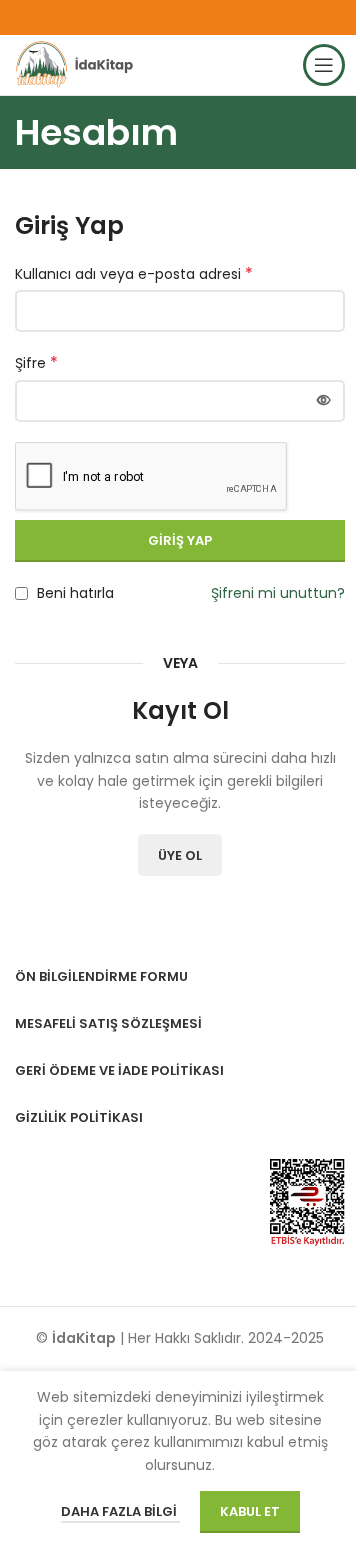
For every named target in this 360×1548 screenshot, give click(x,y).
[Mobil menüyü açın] (324, 65)
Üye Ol (180, 855)
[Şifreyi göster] (324, 401)
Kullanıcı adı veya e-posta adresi (134, 274)
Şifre (36, 363)
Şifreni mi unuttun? (278, 593)
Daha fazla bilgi (120, 1511)
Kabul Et (250, 1511)
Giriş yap (180, 540)
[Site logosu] (77, 64)
